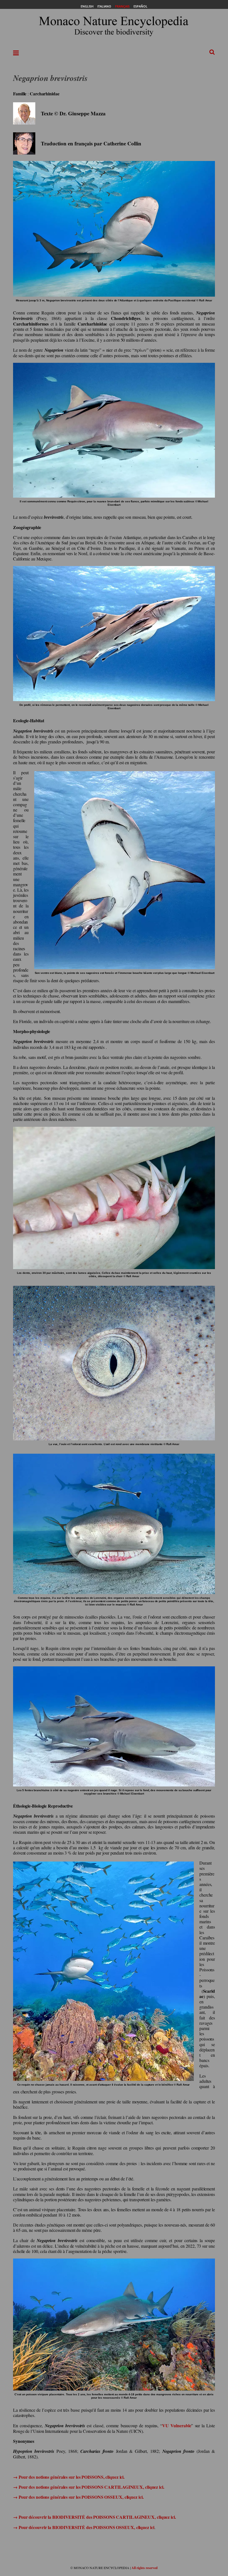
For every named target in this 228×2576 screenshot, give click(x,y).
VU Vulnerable (177, 2425)
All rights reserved (145, 2568)
